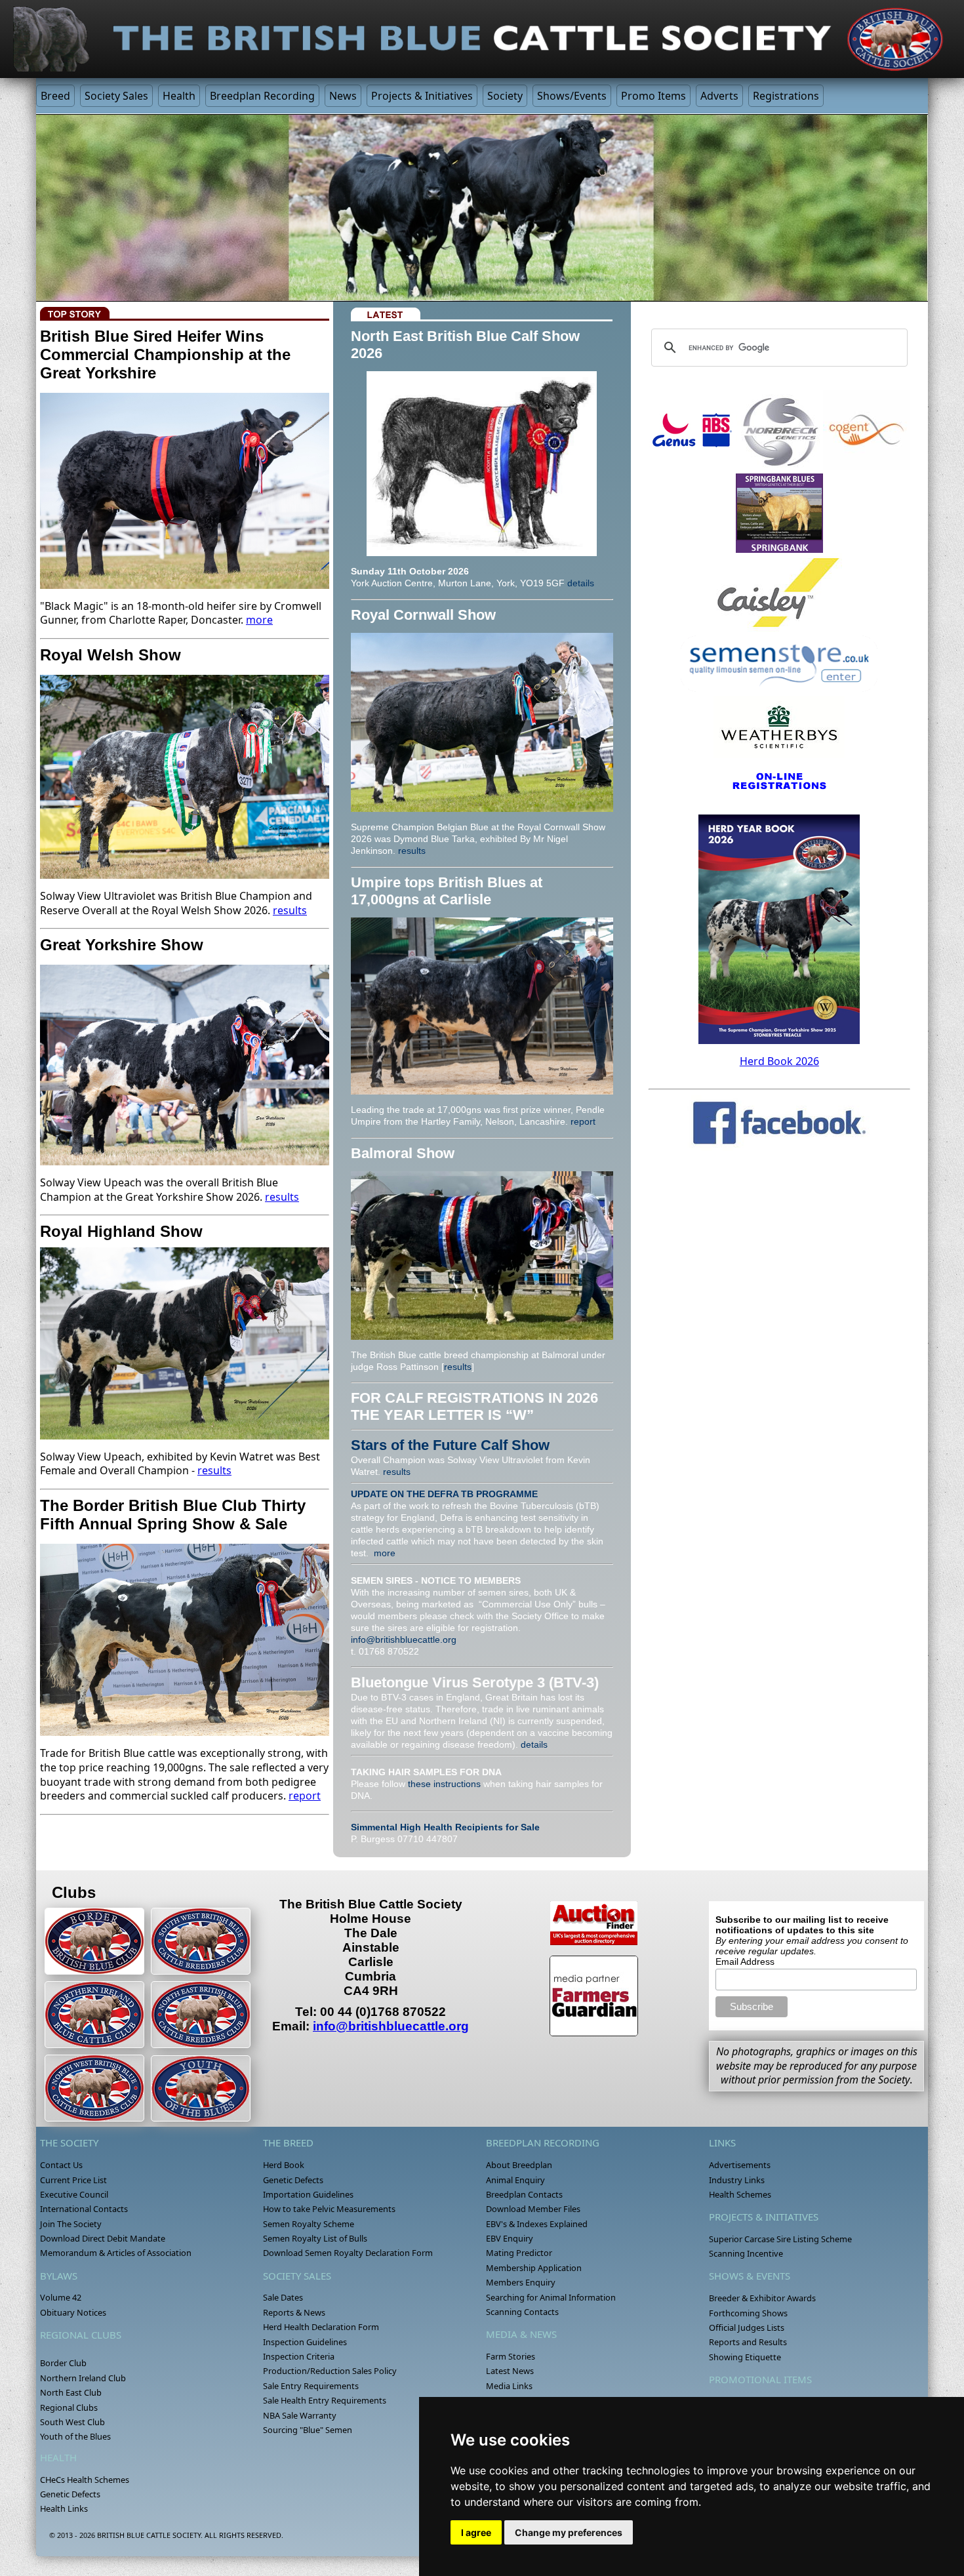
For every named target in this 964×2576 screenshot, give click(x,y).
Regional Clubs (69, 2407)
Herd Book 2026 (779, 1061)
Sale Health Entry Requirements (325, 2400)
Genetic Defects (70, 2494)
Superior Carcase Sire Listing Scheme (780, 2239)
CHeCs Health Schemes (85, 2480)
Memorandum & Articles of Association (116, 2253)
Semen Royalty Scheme (309, 2224)
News (343, 96)
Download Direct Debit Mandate (103, 2238)
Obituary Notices (73, 2312)
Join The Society (71, 2224)
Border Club (63, 2363)
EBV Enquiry (510, 2238)
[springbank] (779, 513)
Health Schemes (740, 2194)
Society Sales (116, 96)
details (581, 583)
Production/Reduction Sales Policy (330, 2371)
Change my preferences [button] (569, 2532)
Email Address (745, 1962)
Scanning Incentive (746, 2253)
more (259, 620)
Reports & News (294, 2312)
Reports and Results (748, 2342)
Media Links (509, 2386)
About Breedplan (519, 2165)
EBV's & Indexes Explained (537, 2224)
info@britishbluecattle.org (404, 1640)
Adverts (719, 96)
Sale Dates (283, 2297)
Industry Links (737, 2180)
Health (179, 96)
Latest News (510, 2371)
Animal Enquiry (515, 2180)
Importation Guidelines (308, 2194)
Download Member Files (533, 2209)
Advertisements (740, 2165)
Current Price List (73, 2180)
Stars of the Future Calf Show (450, 1445)
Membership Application (534, 2268)
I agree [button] (476, 2532)
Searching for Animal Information (551, 2297)
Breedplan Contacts (524, 2194)
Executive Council (74, 2194)
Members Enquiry (521, 2282)
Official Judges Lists (747, 2327)
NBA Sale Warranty (300, 2415)
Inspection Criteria (299, 2356)
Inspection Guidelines (305, 2342)
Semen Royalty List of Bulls (315, 2238)
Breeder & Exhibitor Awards (762, 2298)
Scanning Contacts (522, 2312)
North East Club (71, 2392)
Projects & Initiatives (422, 96)
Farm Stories (511, 2356)
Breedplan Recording (262, 96)
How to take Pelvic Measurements (329, 2209)
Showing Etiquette (745, 2357)
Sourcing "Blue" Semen (308, 2430)
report (305, 1796)
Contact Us (61, 2165)
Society (505, 96)
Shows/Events (572, 96)
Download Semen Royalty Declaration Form (348, 2253)
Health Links (64, 2508)
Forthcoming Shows (748, 2313)
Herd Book (284, 2165)
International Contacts (84, 2209)
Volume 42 (61, 2297)
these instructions (444, 1784)
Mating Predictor (519, 2253)
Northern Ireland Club (83, 2378)
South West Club (72, 2422)
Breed (55, 96)
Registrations (786, 96)
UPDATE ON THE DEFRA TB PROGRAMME (444, 1494)
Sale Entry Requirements (311, 2386)
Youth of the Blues (75, 2436)
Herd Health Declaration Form (321, 2327)
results (290, 910)
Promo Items (653, 96)
